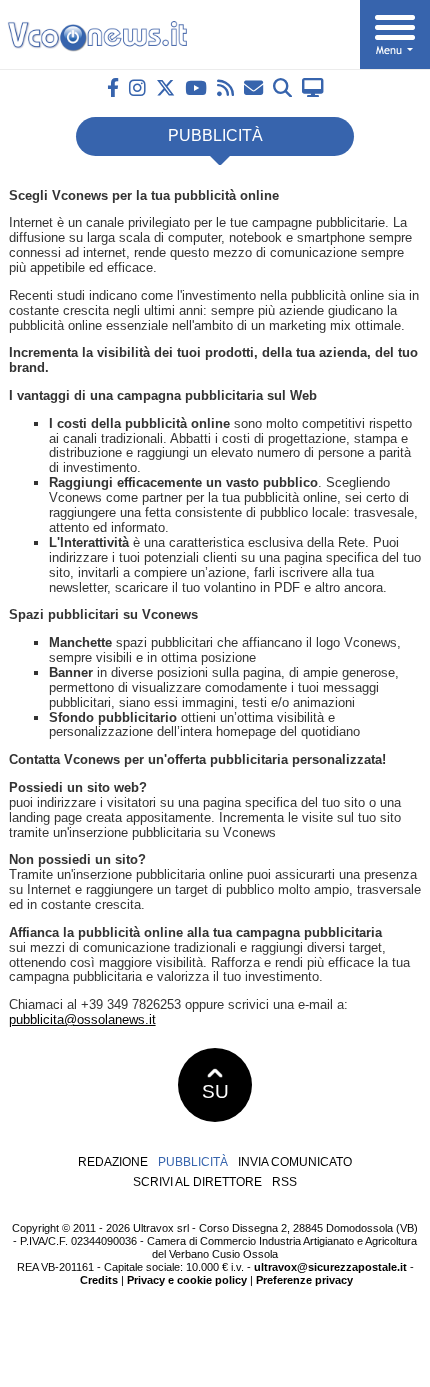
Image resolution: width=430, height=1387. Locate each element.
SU (215, 1091)
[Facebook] (113, 87)
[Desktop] (313, 87)
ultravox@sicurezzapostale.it (330, 1267)
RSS (284, 1182)
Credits (99, 1280)
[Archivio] (282, 87)
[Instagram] (137, 87)
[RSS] (225, 87)
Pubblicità (193, 1162)
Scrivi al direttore (197, 1182)
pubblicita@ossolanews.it (82, 1019)
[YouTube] (196, 87)
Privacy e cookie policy (187, 1280)
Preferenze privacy (304, 1280)
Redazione (113, 1162)
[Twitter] (165, 87)
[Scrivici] (253, 87)
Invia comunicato (295, 1162)
